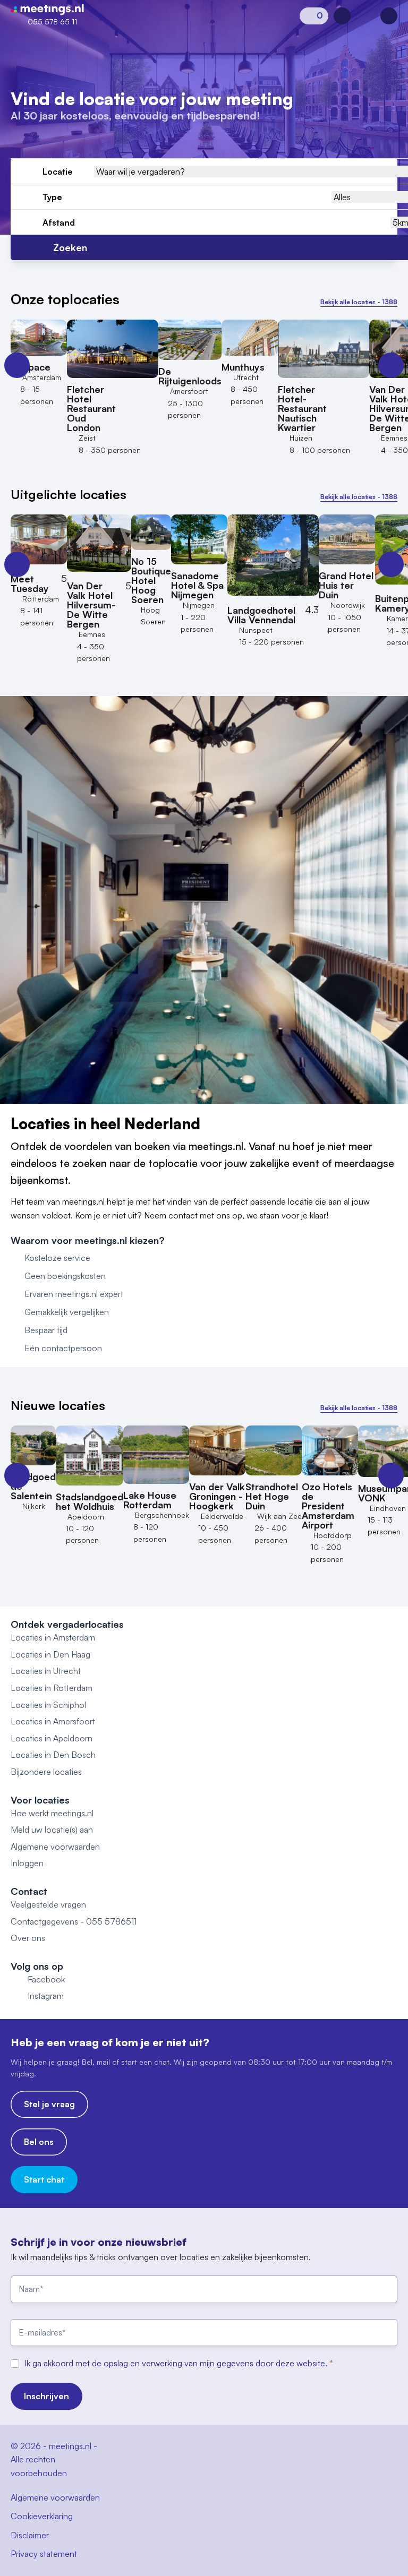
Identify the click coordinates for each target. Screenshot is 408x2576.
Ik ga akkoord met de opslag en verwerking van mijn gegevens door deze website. (177, 2363)
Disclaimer (30, 2535)
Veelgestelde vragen (48, 1904)
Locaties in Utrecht (46, 1671)
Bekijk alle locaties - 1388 (359, 302)
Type (52, 197)
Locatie (58, 171)
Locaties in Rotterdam (52, 1688)
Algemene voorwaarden (55, 1847)
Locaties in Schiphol (48, 1705)
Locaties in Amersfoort (53, 1721)
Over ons (28, 1938)
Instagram (46, 1996)
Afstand (59, 222)
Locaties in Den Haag (50, 1654)
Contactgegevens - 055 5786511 (74, 1921)
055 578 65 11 (52, 22)
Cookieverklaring (42, 2516)
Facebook (46, 1979)
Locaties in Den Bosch (53, 1755)
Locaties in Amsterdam (53, 1637)
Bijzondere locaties (46, 1772)
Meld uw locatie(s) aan (52, 1830)
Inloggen (27, 1863)
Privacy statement (44, 2554)
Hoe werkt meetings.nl (52, 1813)
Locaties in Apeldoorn (52, 1738)
